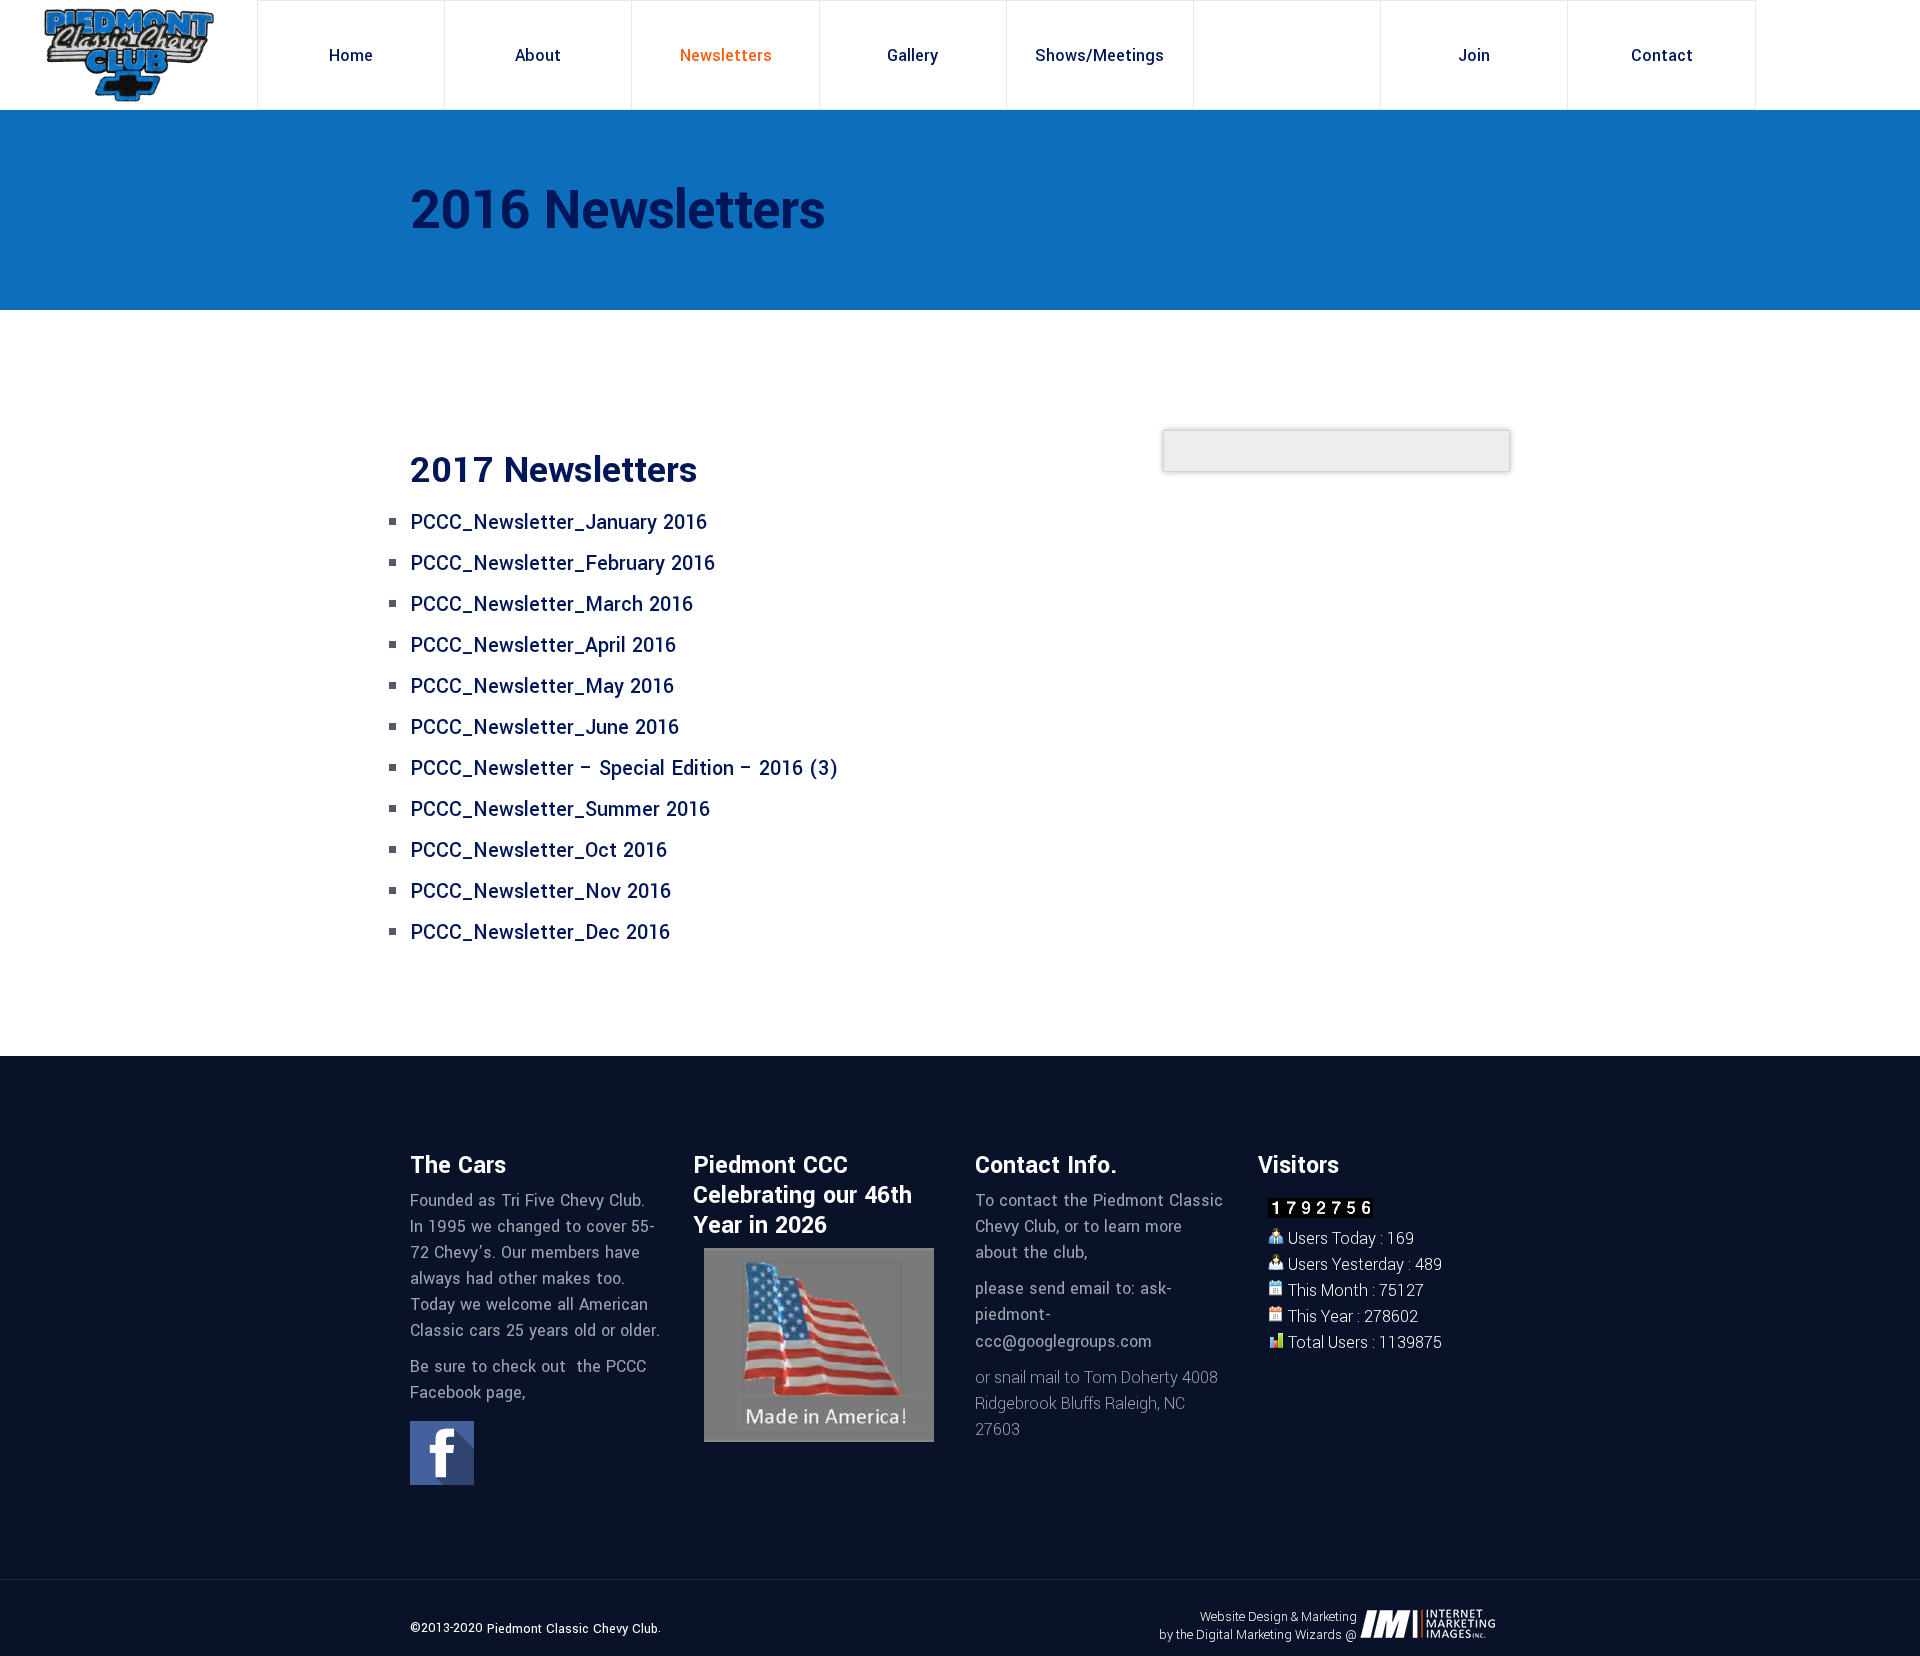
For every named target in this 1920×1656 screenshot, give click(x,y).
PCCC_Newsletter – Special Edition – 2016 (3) (624, 768)
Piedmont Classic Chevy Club (572, 1629)
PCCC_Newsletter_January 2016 (558, 522)
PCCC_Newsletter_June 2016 (544, 727)
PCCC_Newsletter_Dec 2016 (540, 932)
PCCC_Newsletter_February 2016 (562, 563)
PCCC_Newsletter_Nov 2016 (540, 891)
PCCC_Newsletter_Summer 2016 (560, 809)
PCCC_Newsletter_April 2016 (543, 645)
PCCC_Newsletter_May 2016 (542, 686)
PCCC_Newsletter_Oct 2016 (538, 850)
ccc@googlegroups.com (1063, 1341)
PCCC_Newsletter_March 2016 (551, 604)
